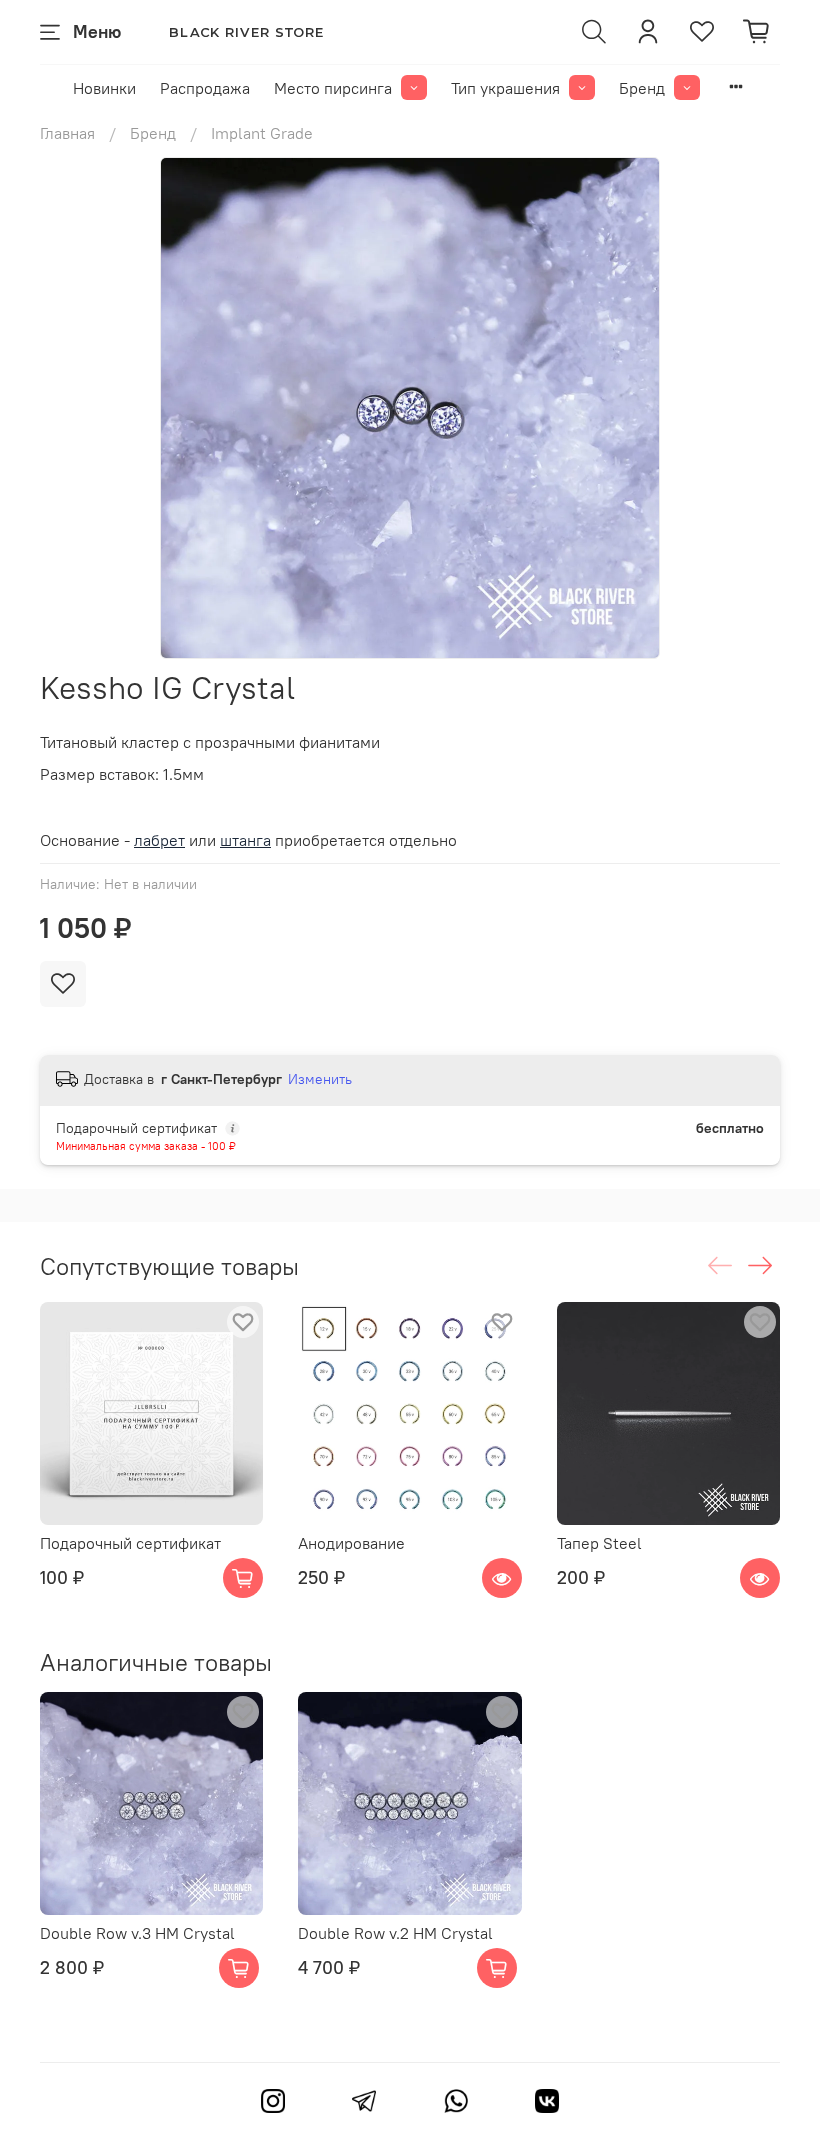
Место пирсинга (333, 88)
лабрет (159, 840)
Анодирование (351, 1544)
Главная (67, 133)
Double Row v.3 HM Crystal (137, 1934)
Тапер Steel (599, 1544)
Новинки (104, 88)
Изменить (320, 1079)
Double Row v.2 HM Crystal (395, 1934)
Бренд (642, 88)
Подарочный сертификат (130, 1544)
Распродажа (205, 88)
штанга (245, 840)
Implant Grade (262, 133)
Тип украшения (505, 88)
